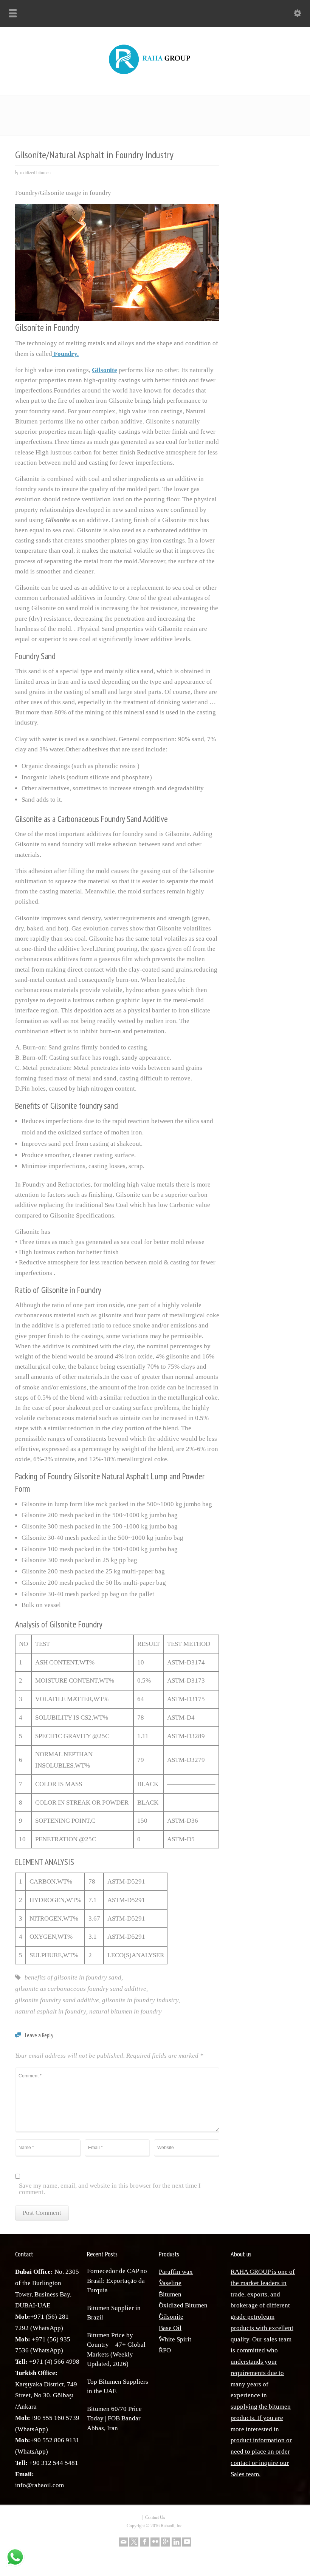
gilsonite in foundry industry (140, 2000)
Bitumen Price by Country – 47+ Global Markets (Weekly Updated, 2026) (116, 2350)
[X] (134, 2542)
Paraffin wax (176, 2272)
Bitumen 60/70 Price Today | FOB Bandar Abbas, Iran (114, 2418)
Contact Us (155, 2517)
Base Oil (170, 2328)
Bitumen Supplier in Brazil (114, 2313)
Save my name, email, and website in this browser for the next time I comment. (110, 2189)
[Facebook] (144, 2542)
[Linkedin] (176, 2542)
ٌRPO (165, 2350)
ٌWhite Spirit (175, 2339)
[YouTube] (187, 2542)
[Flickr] (155, 2542)
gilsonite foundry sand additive (57, 2000)
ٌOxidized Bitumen (183, 2305)
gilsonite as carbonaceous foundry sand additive (81, 1989)
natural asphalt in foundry (51, 2011)
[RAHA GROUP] (155, 75)
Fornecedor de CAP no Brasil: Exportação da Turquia (117, 2281)
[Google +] (166, 2542)
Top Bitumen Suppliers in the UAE (118, 2387)
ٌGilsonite (171, 2317)
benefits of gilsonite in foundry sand (73, 1977)
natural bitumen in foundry (126, 2011)
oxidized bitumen (35, 173)
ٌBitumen (170, 2294)
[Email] (123, 2542)
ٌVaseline (170, 2283)
